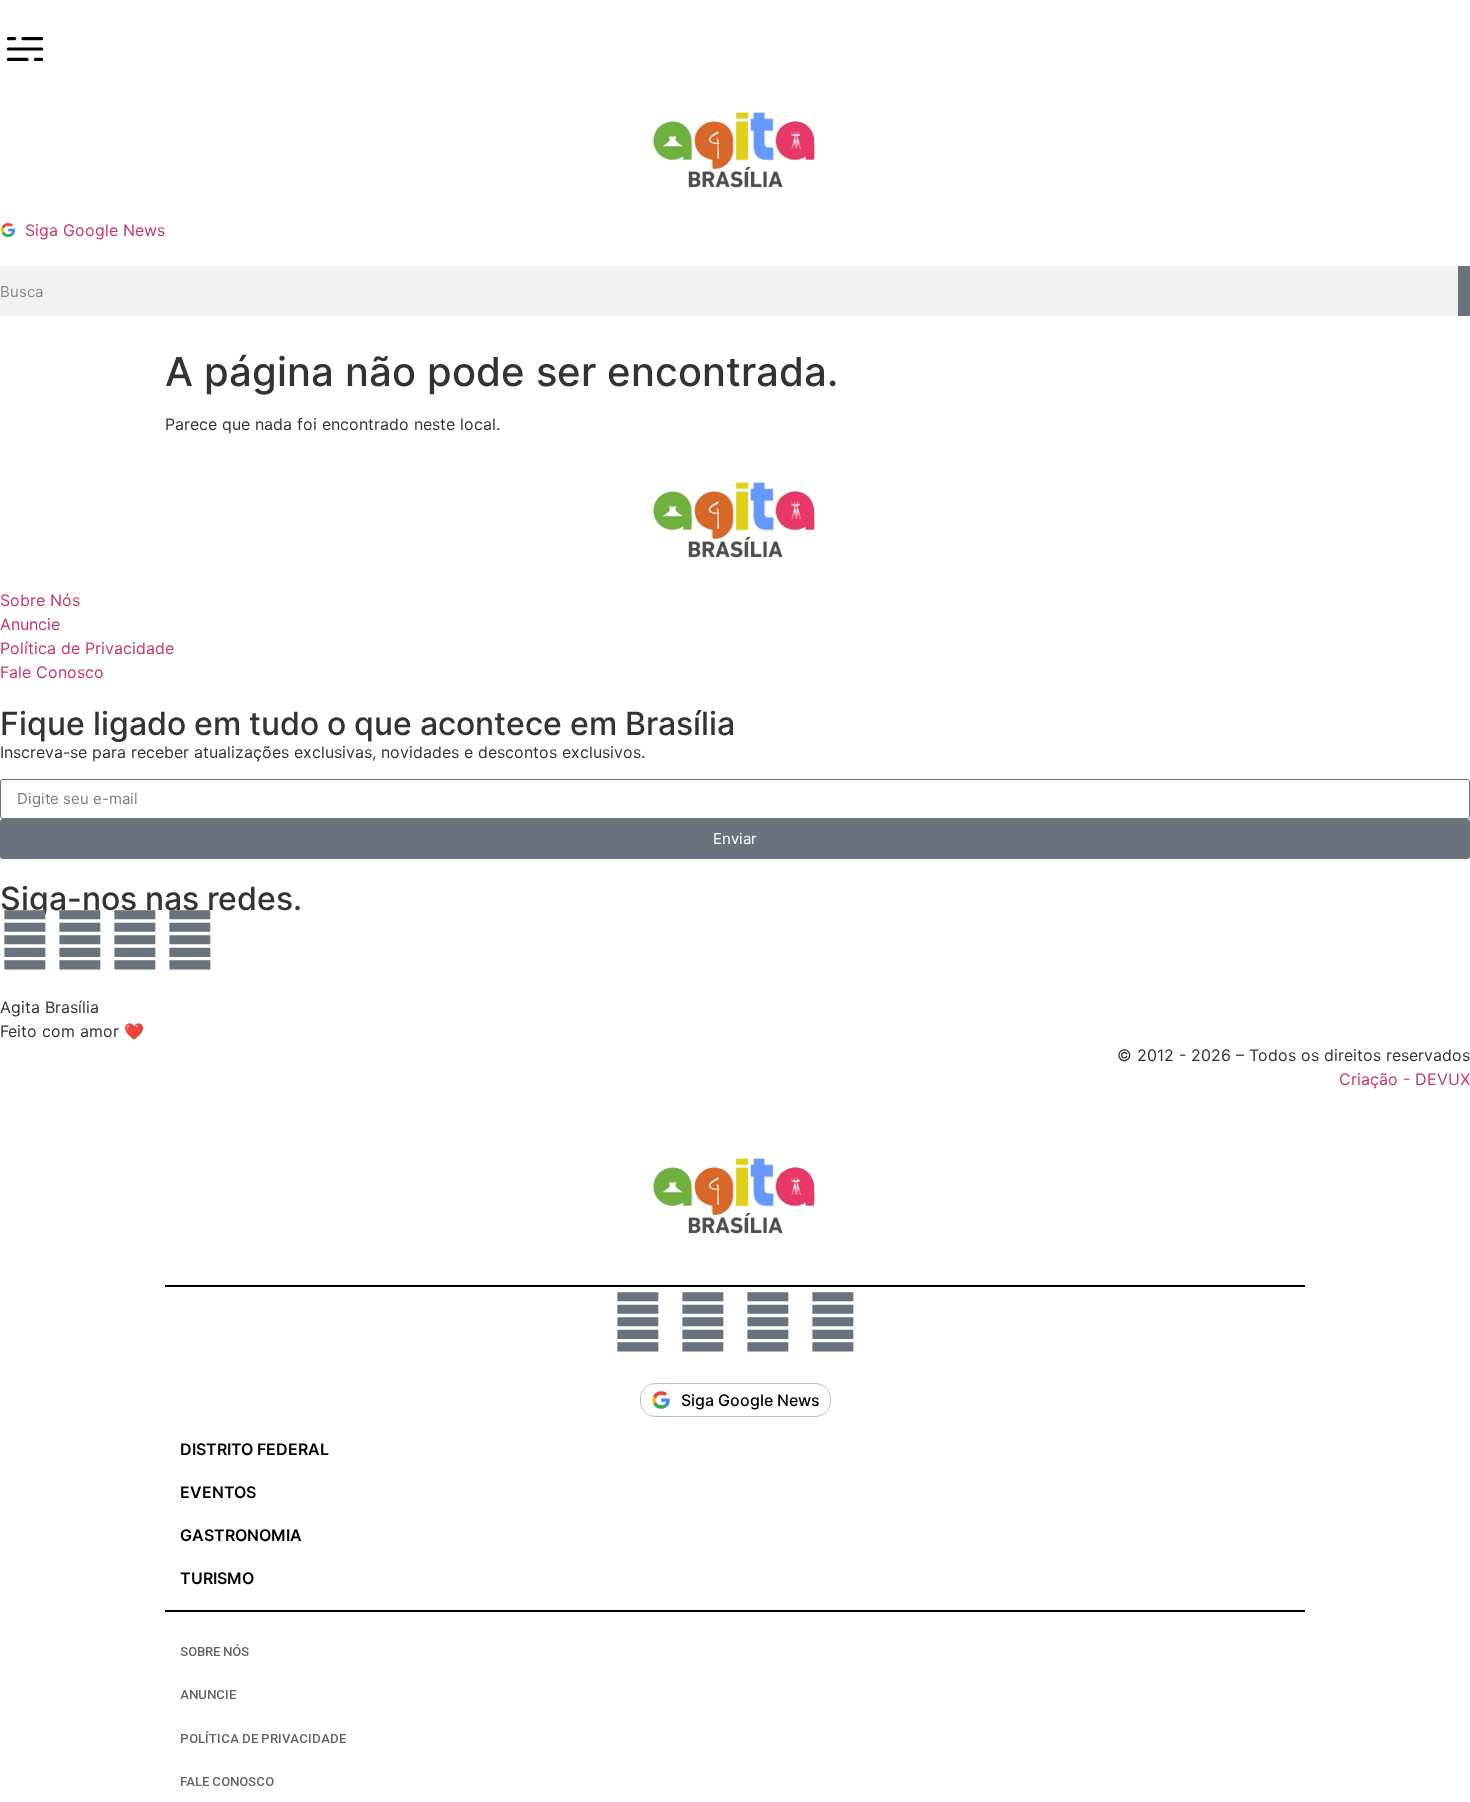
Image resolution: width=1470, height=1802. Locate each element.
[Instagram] (80, 940)
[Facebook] (135, 940)
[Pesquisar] (1464, 291)
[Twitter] (190, 940)
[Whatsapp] (25, 940)
